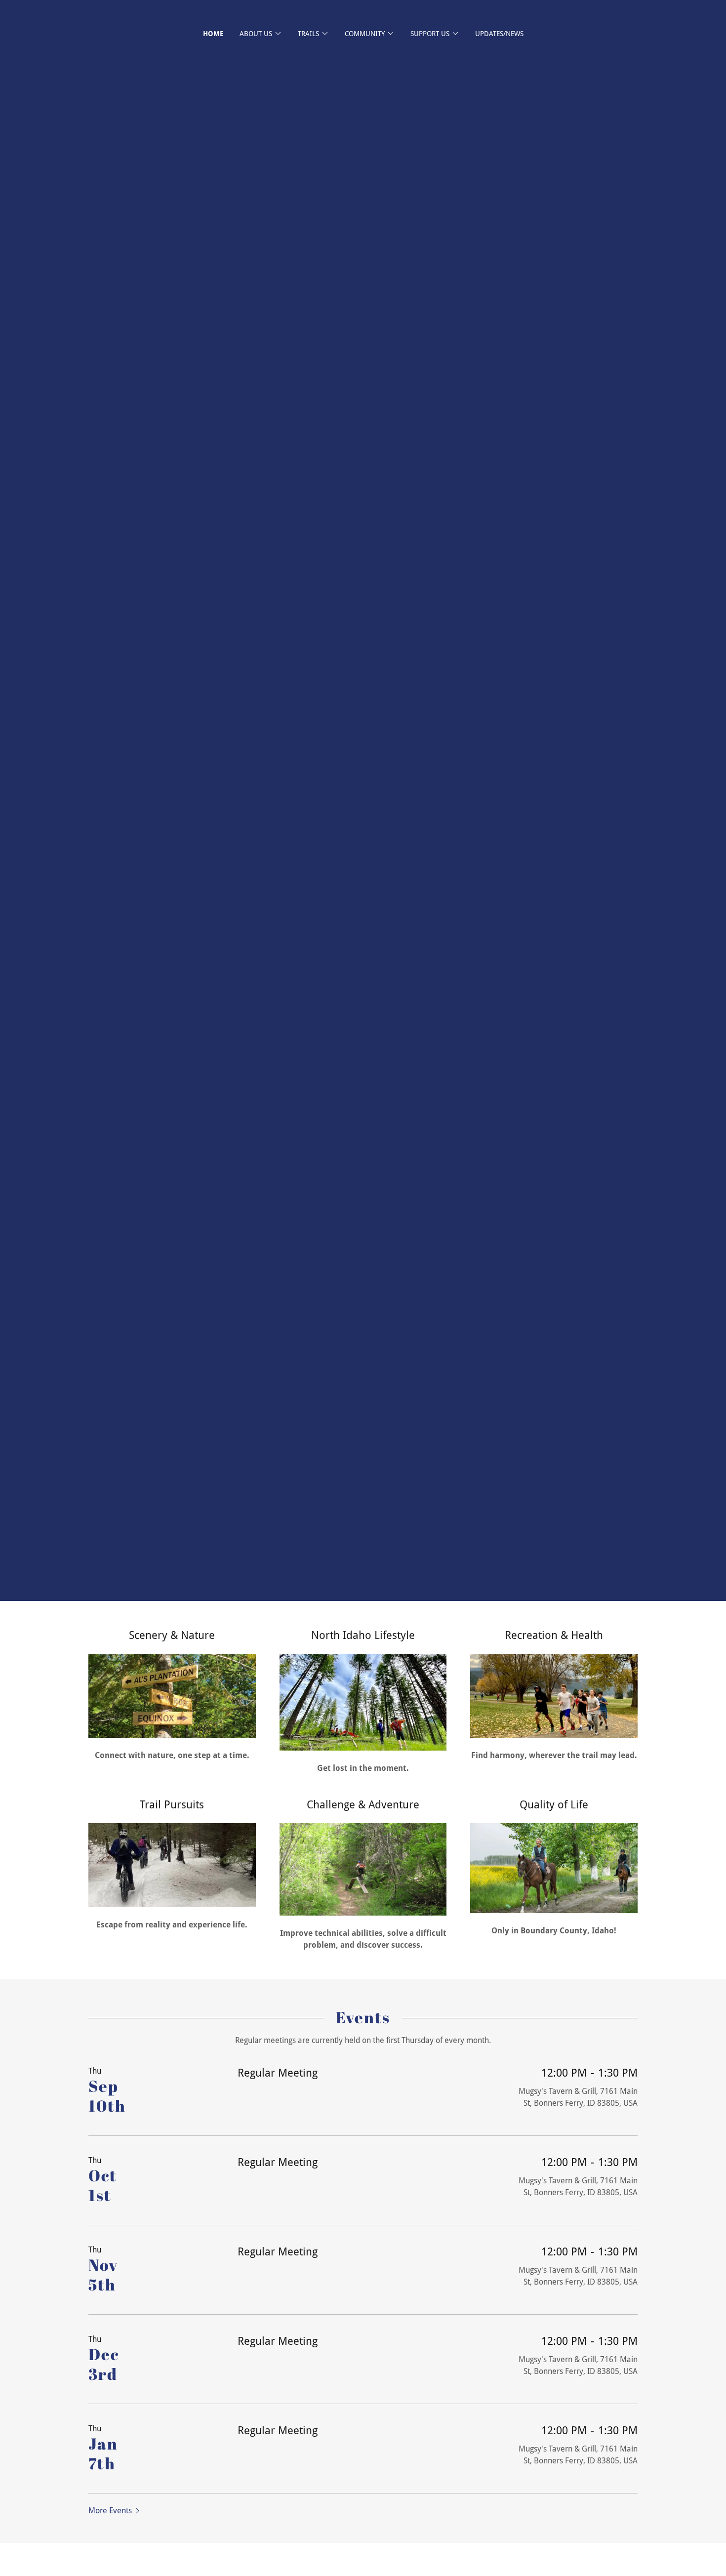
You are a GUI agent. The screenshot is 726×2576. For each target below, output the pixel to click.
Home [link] (213, 34)
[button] (261, 34)
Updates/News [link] (499, 34)
